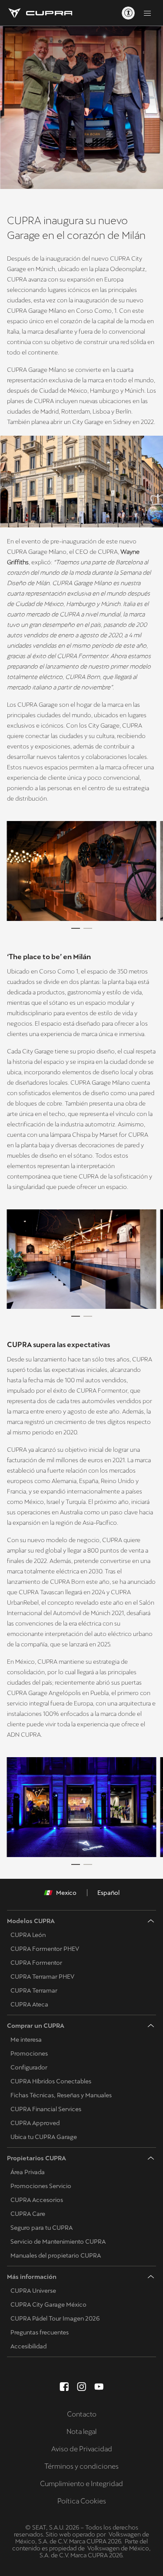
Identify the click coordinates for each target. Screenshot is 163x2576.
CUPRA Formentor (36, 1963)
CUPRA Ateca (29, 2004)
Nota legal (81, 2432)
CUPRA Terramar (34, 1990)
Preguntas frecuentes (40, 2332)
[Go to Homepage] (40, 13)
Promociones (29, 2053)
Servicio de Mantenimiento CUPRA (58, 2242)
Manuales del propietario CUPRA (56, 2255)
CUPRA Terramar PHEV (42, 1977)
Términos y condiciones (81, 2466)
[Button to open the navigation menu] (147, 13)
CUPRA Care (28, 2214)
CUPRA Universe (33, 2291)
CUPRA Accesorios (37, 2200)
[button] (81, 871)
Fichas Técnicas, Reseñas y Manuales (61, 2095)
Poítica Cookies (82, 2501)
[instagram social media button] (82, 2387)
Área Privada (28, 2172)
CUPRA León (28, 1935)
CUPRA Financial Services (46, 2109)
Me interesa (26, 2040)
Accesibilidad (28, 2346)
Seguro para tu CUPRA (42, 2228)
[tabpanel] (81, 871)
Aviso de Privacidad (82, 2449)
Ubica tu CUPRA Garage (44, 2137)
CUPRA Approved (35, 2123)
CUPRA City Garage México (48, 2304)
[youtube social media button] (99, 2387)
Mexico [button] (66, 1893)
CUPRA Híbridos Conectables (51, 2081)
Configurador (29, 2067)
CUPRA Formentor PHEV (45, 1949)
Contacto (82, 2414)
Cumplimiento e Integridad (81, 2484)
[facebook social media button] (64, 2387)
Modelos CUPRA (31, 1921)
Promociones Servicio (41, 2186)
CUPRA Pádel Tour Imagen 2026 (55, 2318)
